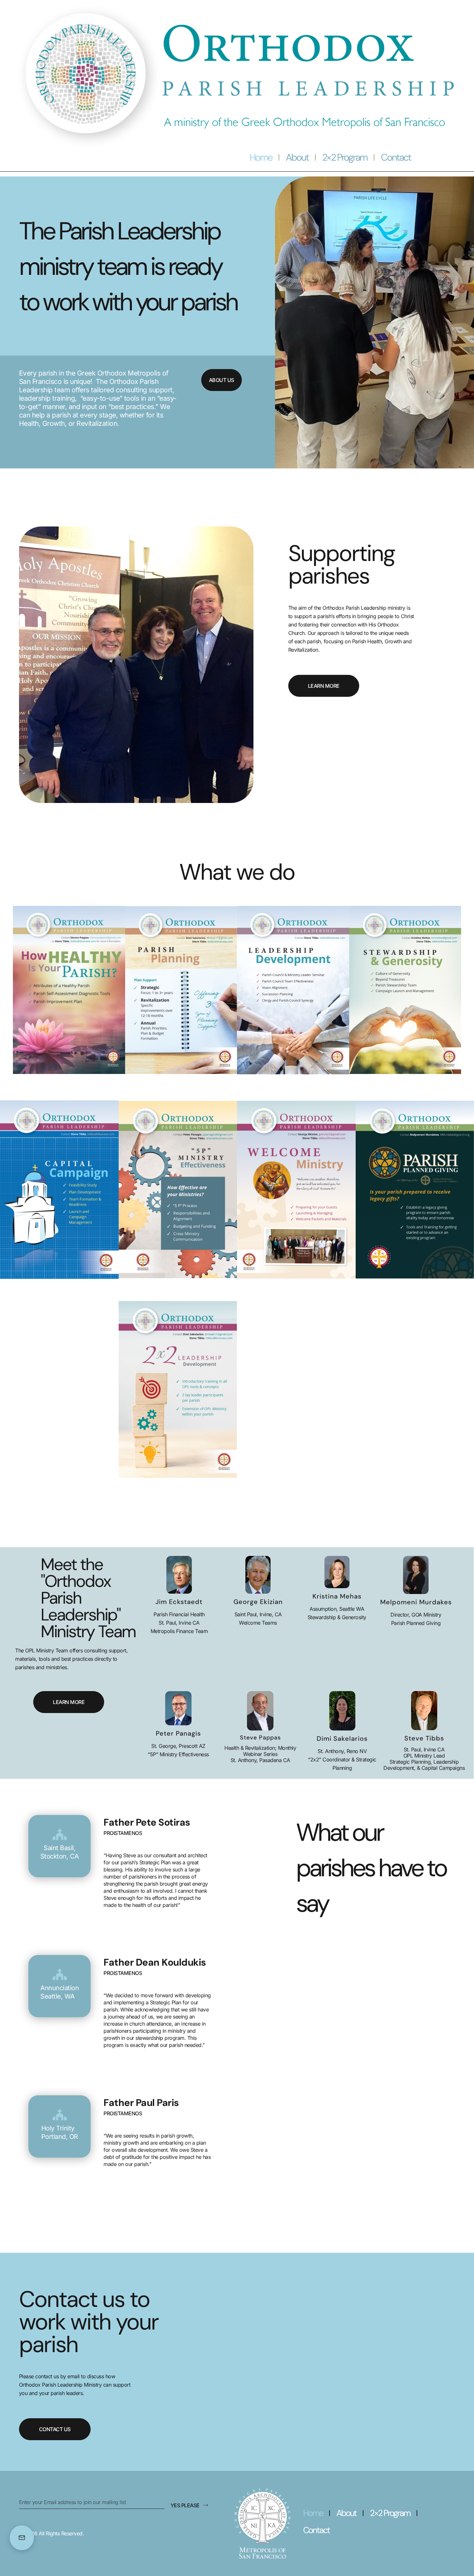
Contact (396, 157)
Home (261, 157)
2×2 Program (345, 157)
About (297, 157)
